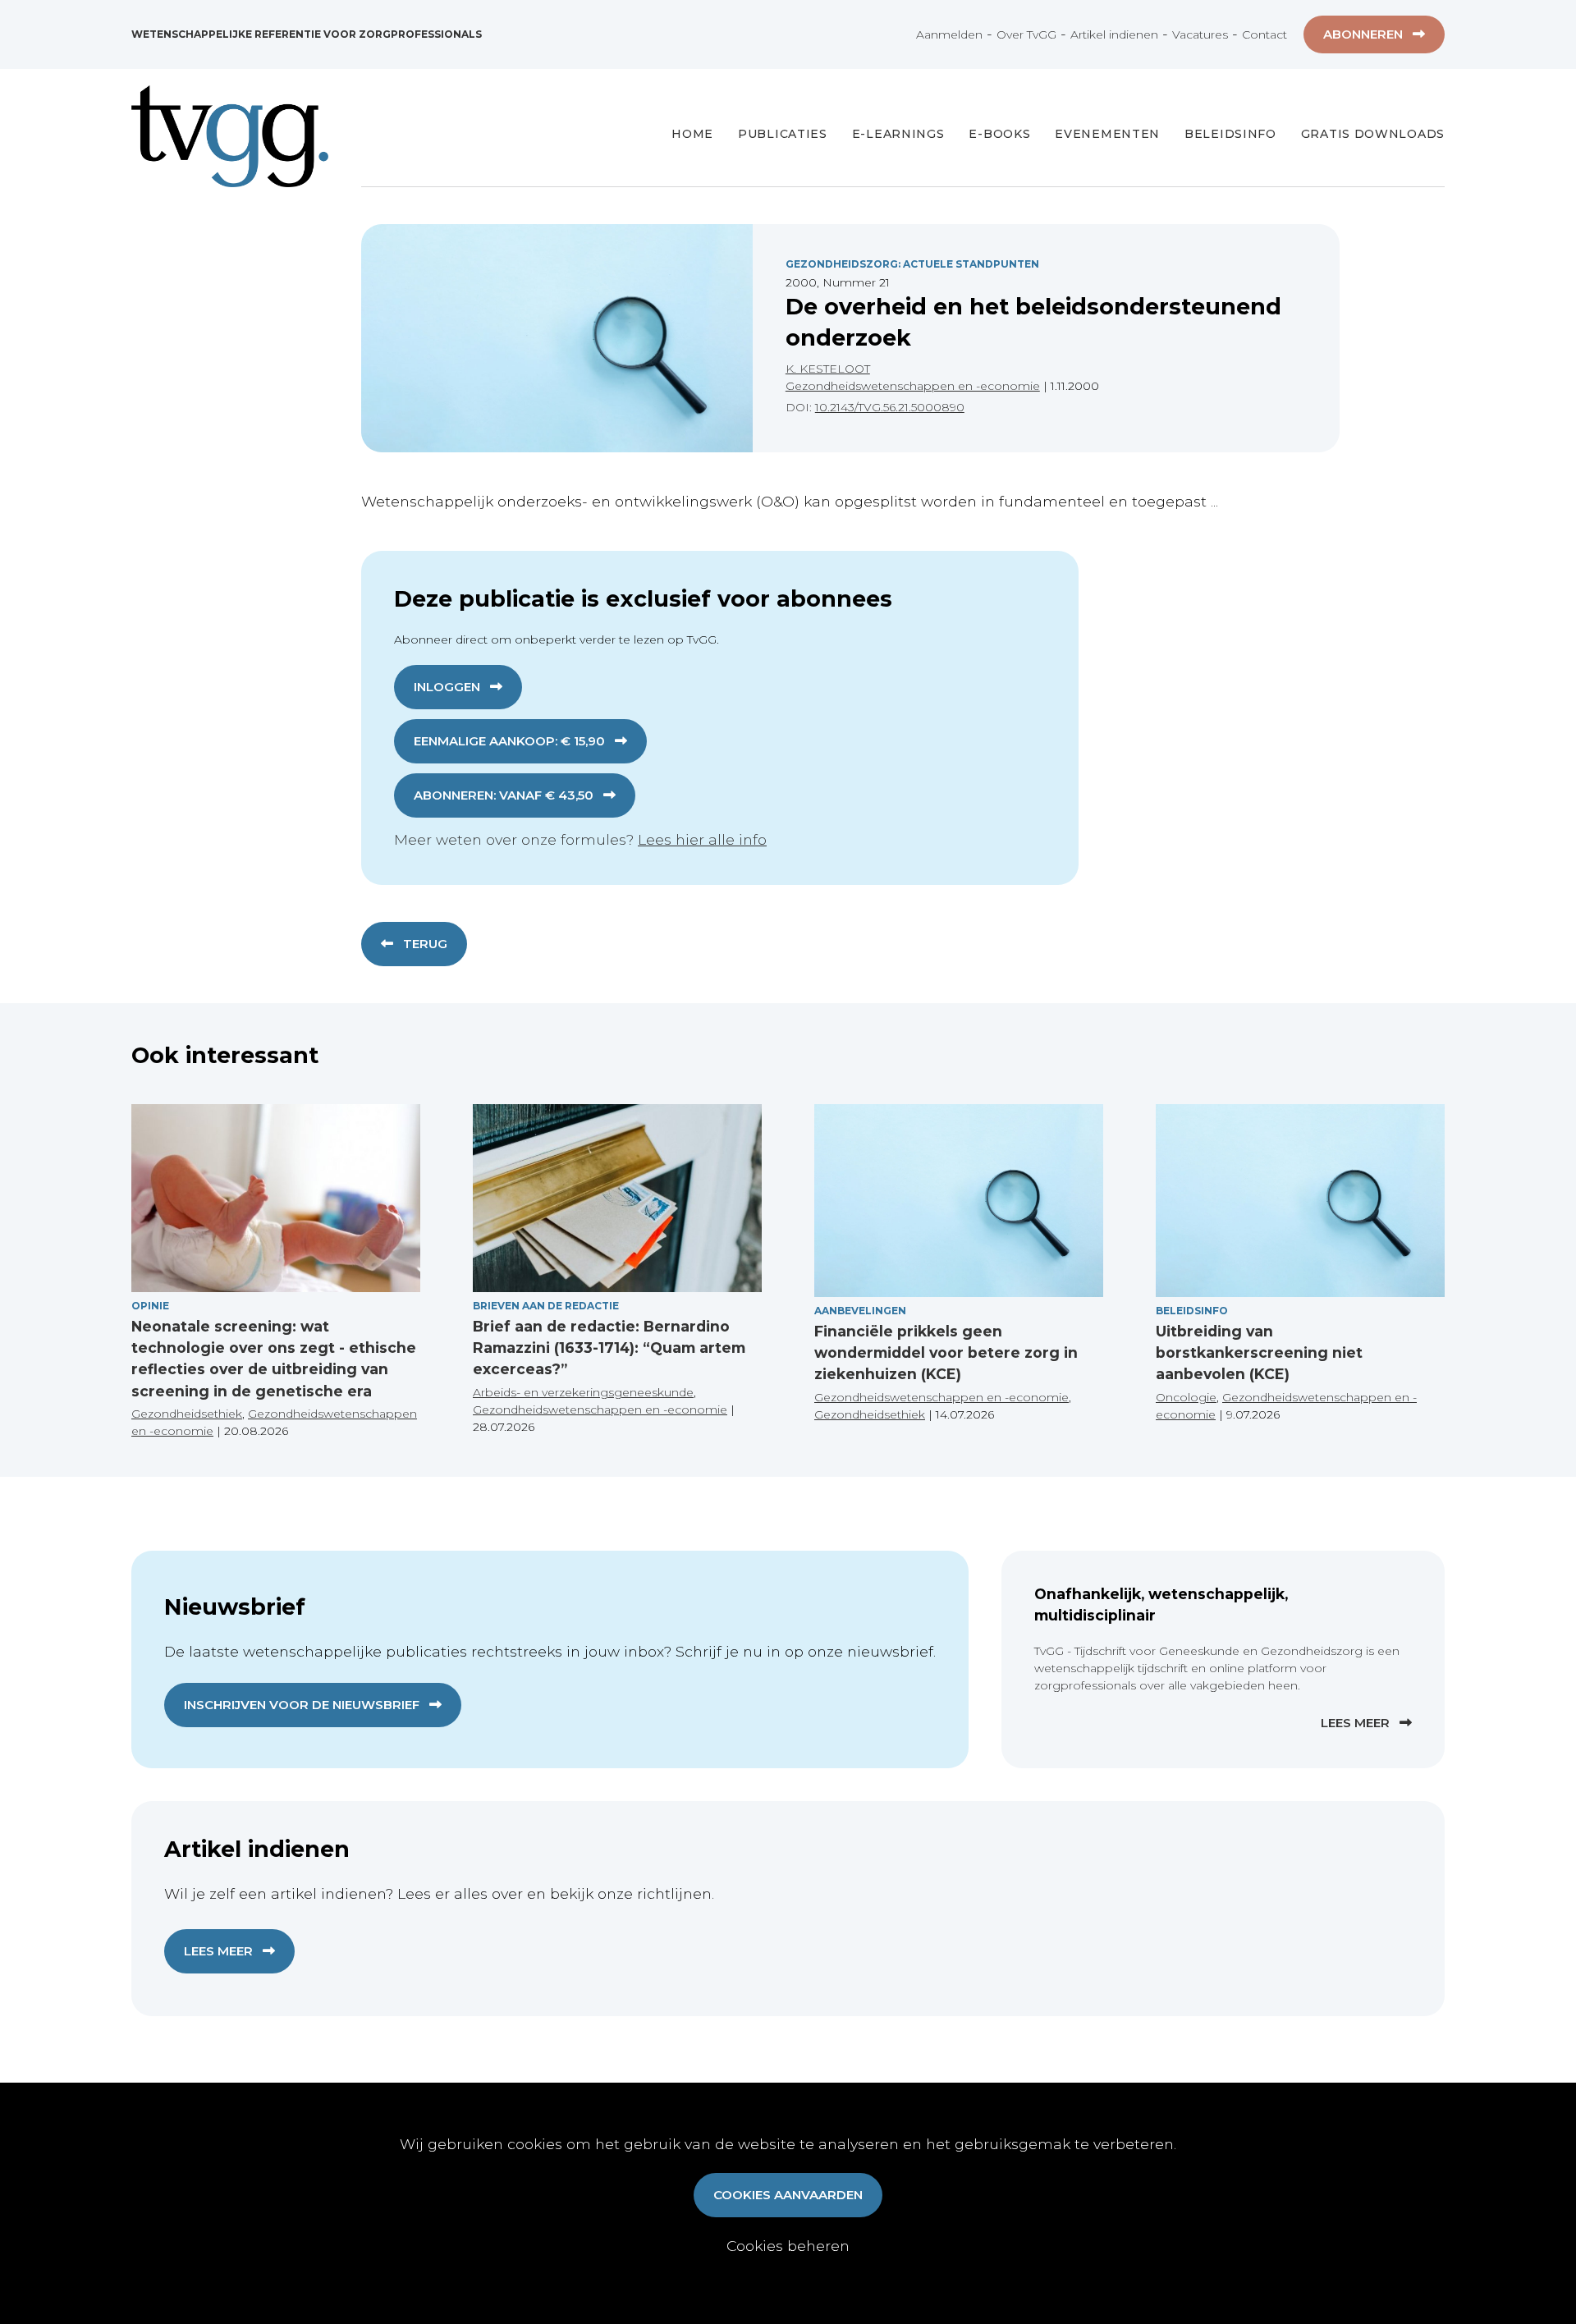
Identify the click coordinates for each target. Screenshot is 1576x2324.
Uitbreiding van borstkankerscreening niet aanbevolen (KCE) (1259, 1353)
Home (692, 134)
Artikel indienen (1114, 34)
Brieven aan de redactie (546, 1306)
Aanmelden (949, 34)
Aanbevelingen (860, 1311)
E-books (999, 134)
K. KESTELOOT (828, 369)
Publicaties (783, 134)
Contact (1264, 34)
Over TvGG (1026, 34)
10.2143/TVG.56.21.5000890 (890, 407)
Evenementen (1107, 134)
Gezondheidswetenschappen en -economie (913, 386)
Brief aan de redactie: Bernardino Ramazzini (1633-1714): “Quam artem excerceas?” (609, 1348)
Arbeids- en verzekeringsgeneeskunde (583, 1392)
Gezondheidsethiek (187, 1414)
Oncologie (1186, 1397)
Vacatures (1200, 34)
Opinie (150, 1306)
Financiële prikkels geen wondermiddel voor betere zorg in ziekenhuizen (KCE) (946, 1353)
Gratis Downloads (1373, 134)
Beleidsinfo (1230, 134)
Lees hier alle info (702, 839)
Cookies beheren (788, 2246)
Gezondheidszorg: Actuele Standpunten (912, 264)
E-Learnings (898, 134)
